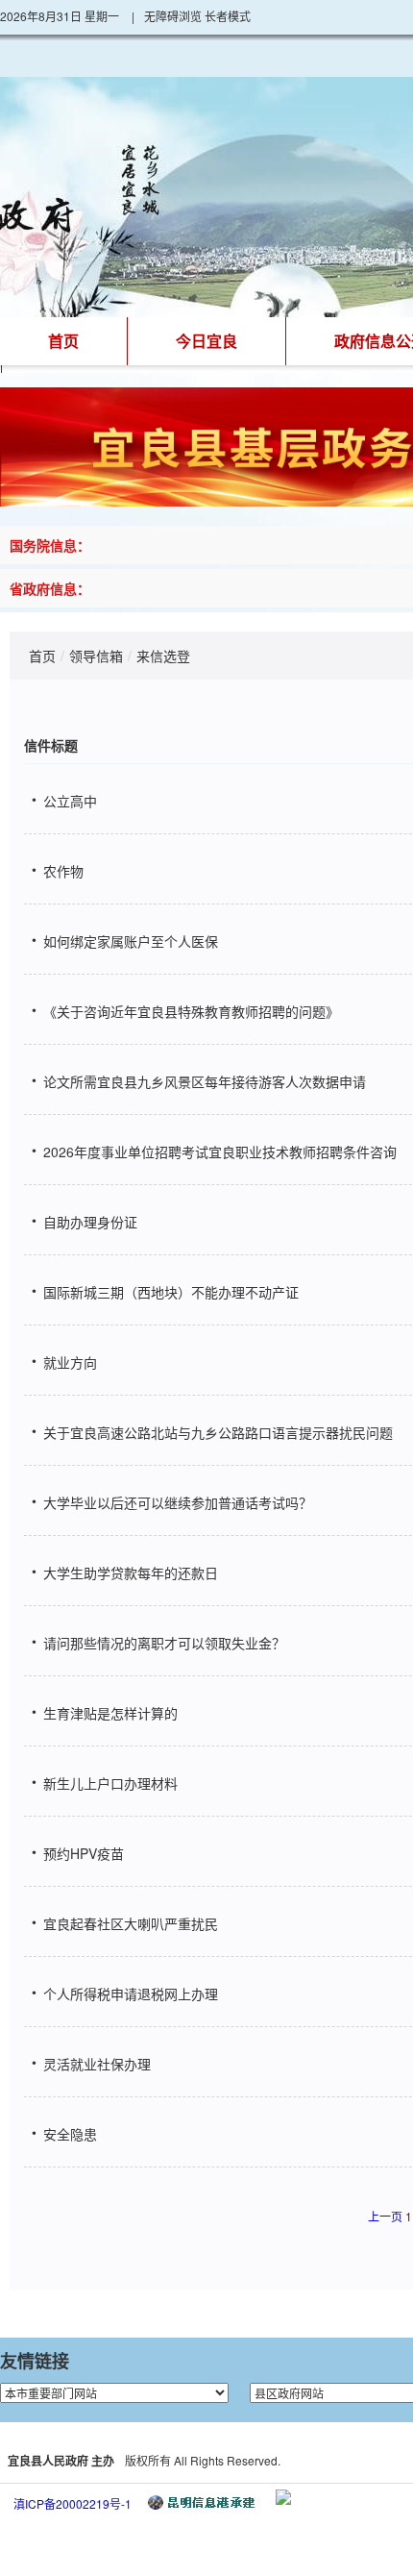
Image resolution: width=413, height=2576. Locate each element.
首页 (63, 341)
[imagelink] (283, 2497)
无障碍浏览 (173, 16)
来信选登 (163, 656)
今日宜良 (206, 341)
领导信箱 (96, 656)
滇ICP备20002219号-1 (73, 2503)
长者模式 (228, 16)
